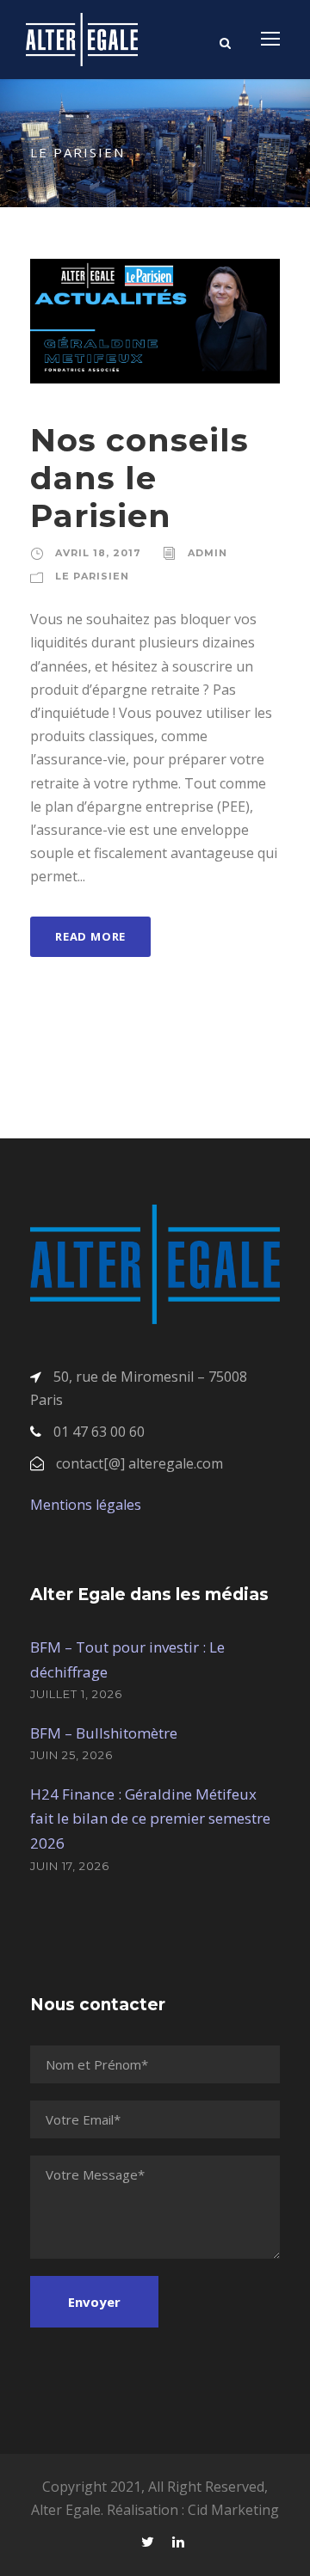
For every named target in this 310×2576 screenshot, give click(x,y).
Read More (90, 936)
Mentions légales (86, 1505)
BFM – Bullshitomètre (104, 1733)
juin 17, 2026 (70, 1866)
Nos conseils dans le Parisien (139, 478)
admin (208, 553)
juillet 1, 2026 (76, 1694)
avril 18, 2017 (98, 553)
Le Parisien (92, 576)
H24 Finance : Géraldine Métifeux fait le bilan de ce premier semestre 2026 (150, 1819)
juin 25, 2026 (71, 1755)
